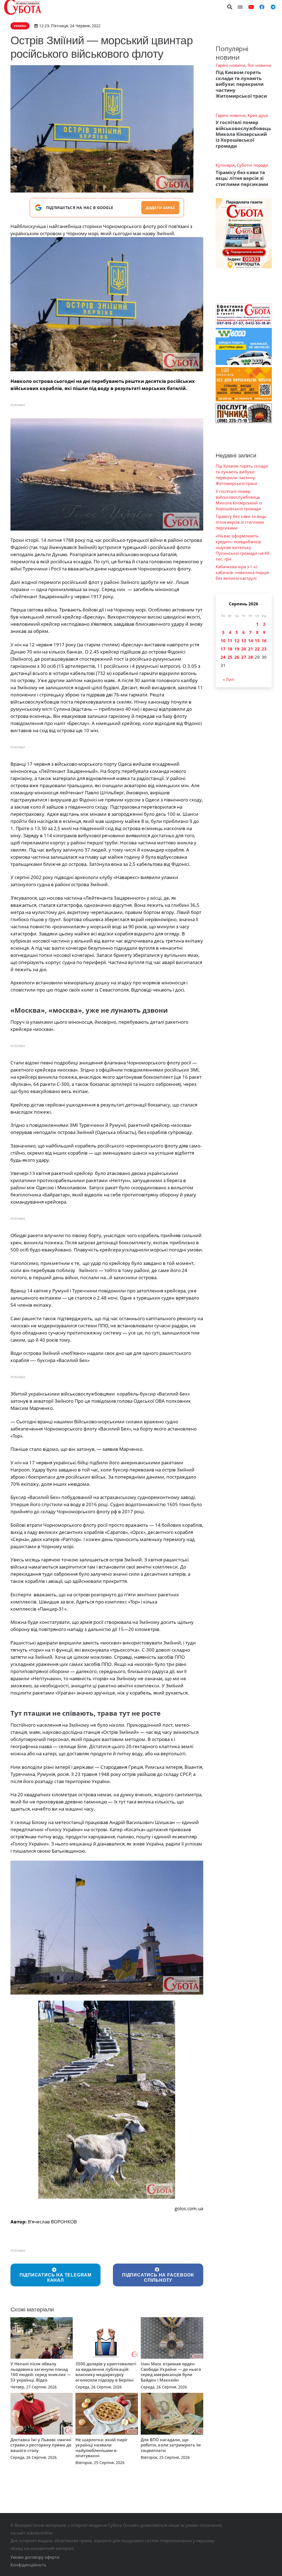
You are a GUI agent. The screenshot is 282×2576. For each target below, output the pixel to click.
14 (251, 641)
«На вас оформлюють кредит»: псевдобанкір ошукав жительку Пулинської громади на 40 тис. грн (242, 547)
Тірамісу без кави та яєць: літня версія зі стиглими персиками (242, 178)
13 (244, 641)
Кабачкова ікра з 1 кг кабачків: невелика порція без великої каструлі (242, 572)
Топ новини (259, 65)
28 (251, 657)
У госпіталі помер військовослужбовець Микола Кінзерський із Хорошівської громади (243, 134)
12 (237, 641)
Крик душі (258, 115)
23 (264, 649)
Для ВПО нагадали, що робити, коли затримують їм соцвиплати (171, 2445)
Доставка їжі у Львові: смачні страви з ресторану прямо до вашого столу (41, 2445)
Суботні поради (253, 165)
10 (223, 641)
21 (251, 649)
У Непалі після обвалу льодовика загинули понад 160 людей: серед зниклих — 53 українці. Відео (41, 2372)
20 (244, 649)
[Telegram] (273, 7)
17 (223, 649)
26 (237, 657)
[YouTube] (251, 7)
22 (257, 649)
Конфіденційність (28, 2565)
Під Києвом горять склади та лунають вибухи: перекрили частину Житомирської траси (241, 84)
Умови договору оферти (35, 2557)
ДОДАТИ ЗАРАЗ (160, 208)
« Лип (228, 679)
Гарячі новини (231, 65)
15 (257, 641)
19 (237, 649)
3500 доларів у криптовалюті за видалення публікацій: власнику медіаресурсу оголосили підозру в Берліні (106, 2372)
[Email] (240, 7)
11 (230, 641)
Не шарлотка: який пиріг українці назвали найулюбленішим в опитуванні (102, 2448)
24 (223, 657)
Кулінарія (225, 165)
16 (264, 641)
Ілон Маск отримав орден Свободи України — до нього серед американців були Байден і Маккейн (171, 2372)
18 (230, 649)
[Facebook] (262, 7)
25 (230, 657)
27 (244, 657)
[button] (230, 7)
